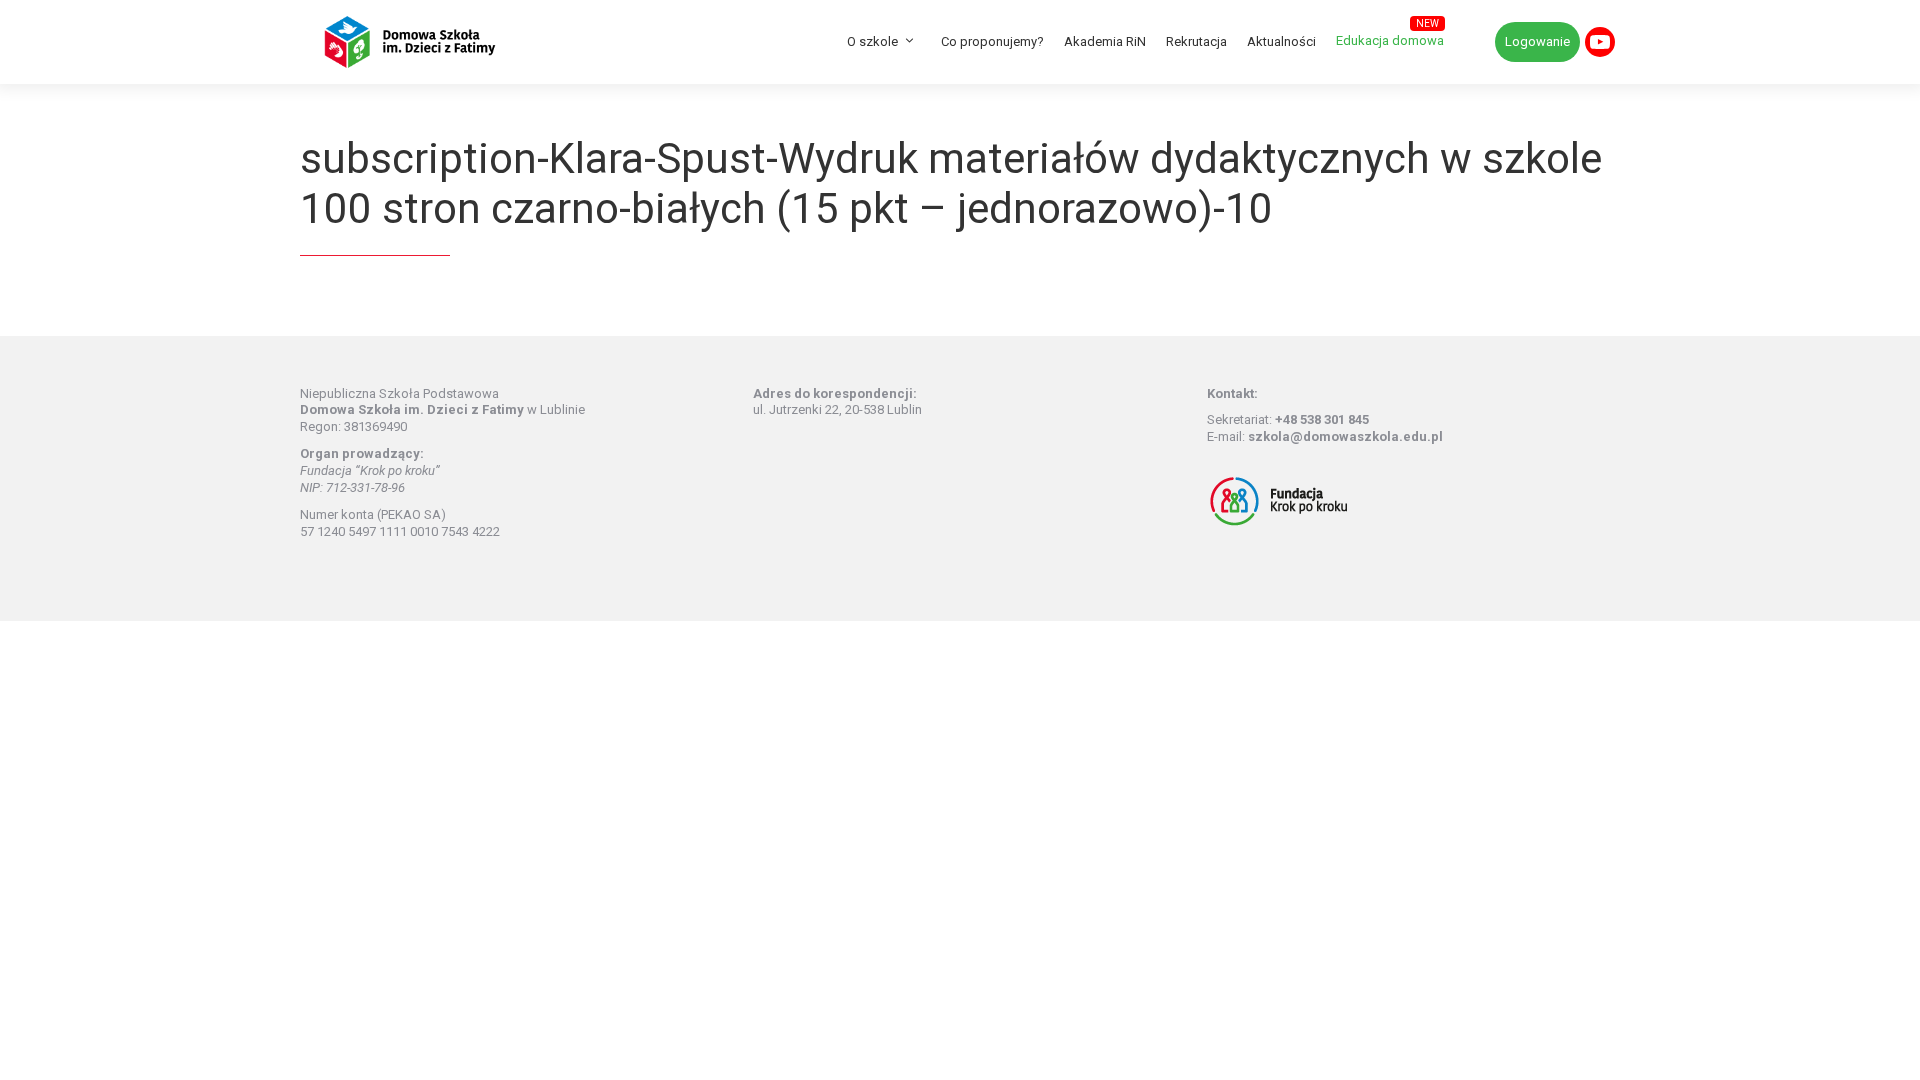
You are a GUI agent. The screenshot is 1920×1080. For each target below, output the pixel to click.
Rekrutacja (1196, 41)
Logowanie (1537, 41)
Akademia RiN (1105, 41)
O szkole (872, 41)
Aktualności (1281, 41)
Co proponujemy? (992, 41)
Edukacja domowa (1390, 40)
